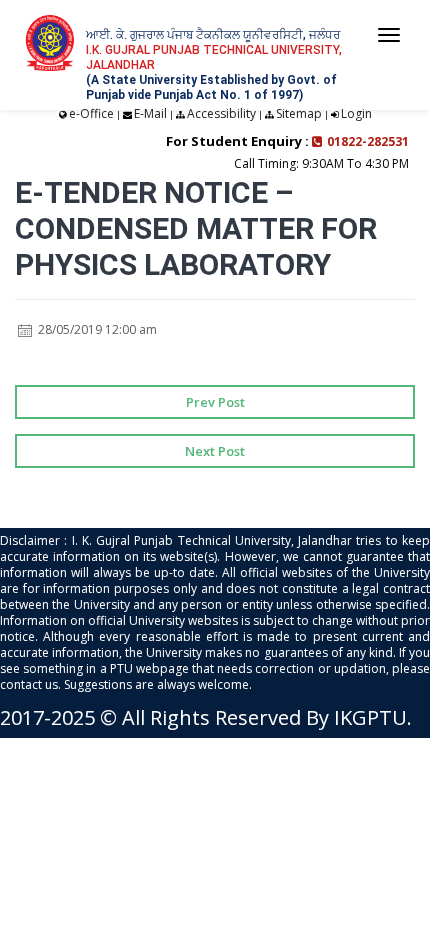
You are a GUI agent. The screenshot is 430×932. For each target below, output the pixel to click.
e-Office (91, 113)
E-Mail (150, 113)
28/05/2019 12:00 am (96, 329)
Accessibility (221, 113)
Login (356, 113)
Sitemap (299, 113)
